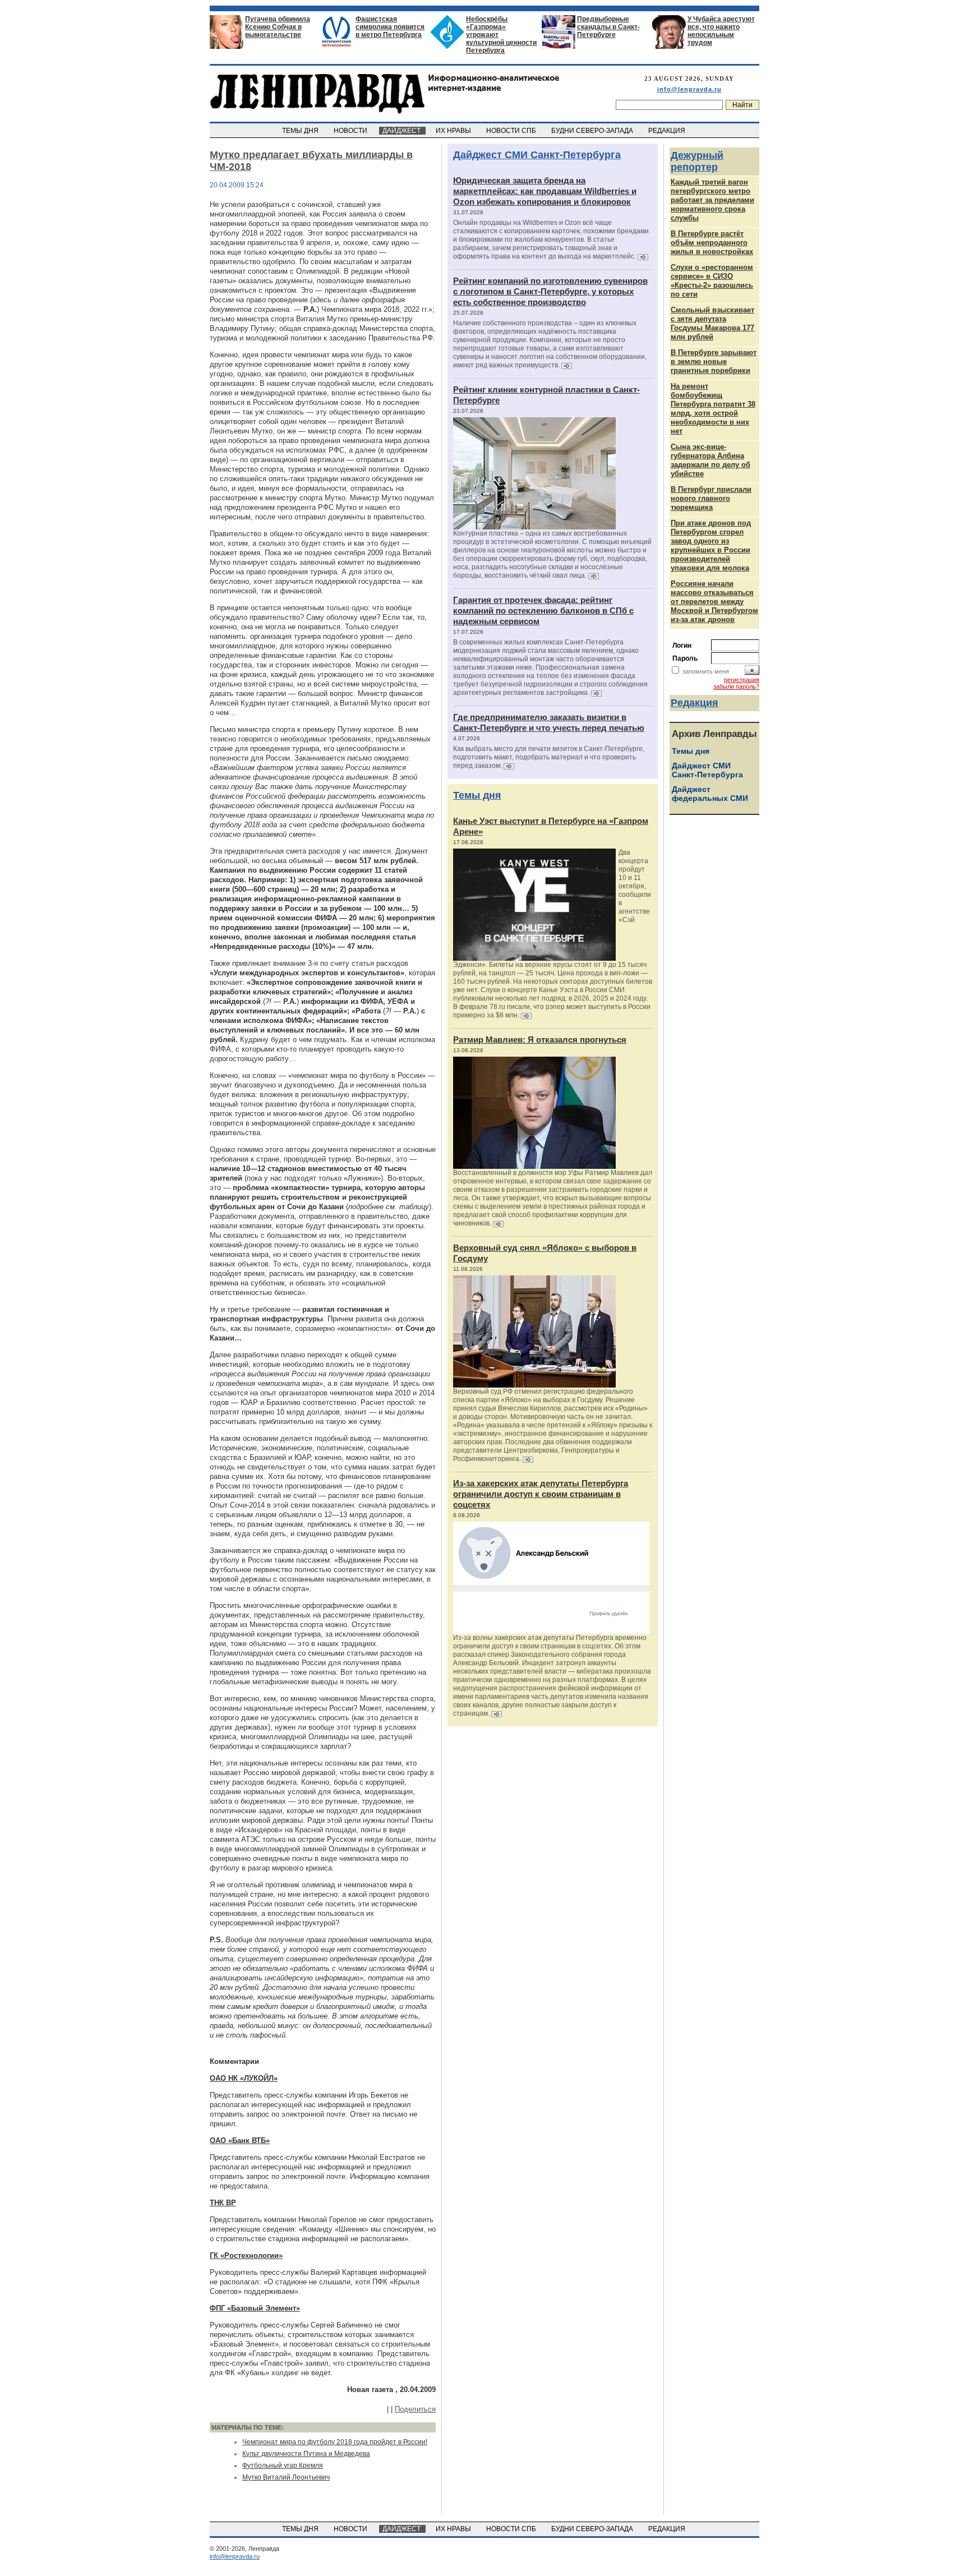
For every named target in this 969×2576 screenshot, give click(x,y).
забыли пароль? (736, 686)
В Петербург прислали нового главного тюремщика (711, 498)
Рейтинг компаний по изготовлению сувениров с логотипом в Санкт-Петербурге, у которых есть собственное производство (550, 291)
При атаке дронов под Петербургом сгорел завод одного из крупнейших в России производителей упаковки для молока (711, 545)
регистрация (742, 680)
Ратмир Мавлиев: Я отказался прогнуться (540, 1040)
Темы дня (477, 795)
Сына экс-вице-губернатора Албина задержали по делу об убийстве (710, 460)
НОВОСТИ (351, 131)
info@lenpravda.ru (689, 89)
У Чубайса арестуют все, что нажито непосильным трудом (721, 31)
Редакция (695, 703)
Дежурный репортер (697, 161)
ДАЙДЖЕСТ (402, 131)
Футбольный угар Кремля (283, 2466)
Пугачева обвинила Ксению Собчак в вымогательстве (278, 27)
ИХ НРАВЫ (454, 131)
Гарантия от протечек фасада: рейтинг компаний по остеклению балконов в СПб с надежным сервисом (543, 610)
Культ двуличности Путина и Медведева (306, 2454)
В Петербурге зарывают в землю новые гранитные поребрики (714, 361)
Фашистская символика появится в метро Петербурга (390, 27)
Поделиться (415, 2409)
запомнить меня (706, 671)
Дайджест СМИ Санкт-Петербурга (537, 155)
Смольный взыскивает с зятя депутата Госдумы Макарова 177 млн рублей (712, 323)
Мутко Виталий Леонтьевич (286, 2477)
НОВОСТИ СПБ (512, 131)
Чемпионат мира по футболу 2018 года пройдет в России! (335, 2442)
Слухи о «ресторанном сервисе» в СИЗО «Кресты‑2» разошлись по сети (712, 281)
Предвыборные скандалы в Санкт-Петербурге (608, 27)
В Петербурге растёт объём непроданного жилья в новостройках (712, 243)
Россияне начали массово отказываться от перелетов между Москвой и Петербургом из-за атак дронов (714, 602)
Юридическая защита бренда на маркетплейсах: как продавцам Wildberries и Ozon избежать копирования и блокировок (545, 191)
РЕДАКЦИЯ (668, 131)
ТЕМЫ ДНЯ (301, 131)
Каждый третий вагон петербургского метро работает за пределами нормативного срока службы (712, 200)
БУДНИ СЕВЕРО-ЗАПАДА (593, 131)
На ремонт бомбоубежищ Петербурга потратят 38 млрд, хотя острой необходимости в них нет (713, 409)
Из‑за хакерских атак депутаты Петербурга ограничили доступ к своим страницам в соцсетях (541, 1494)
